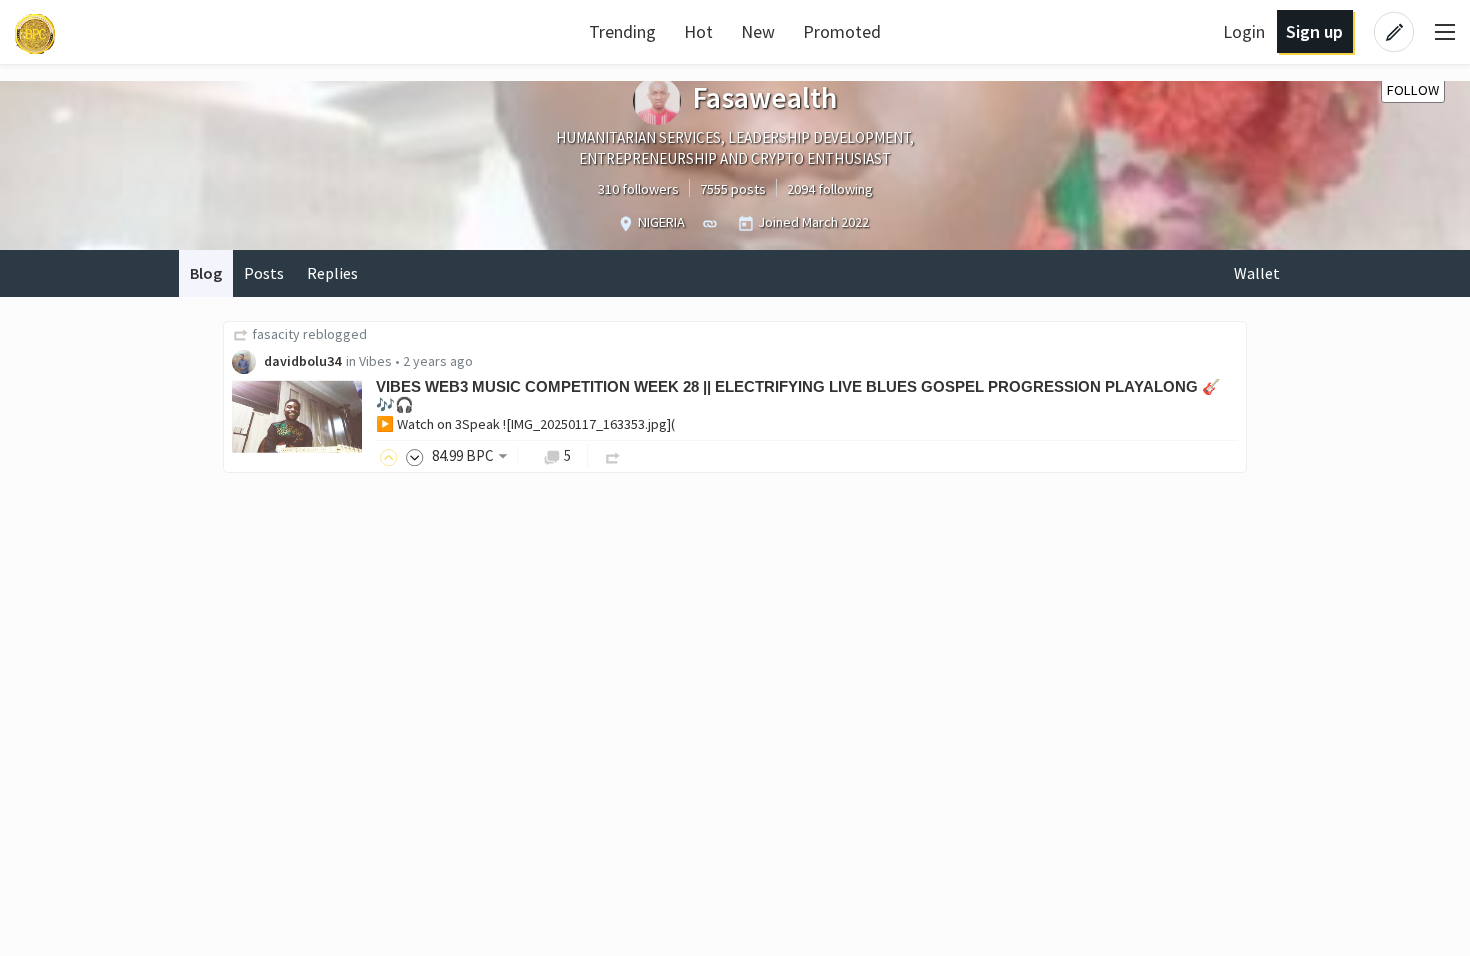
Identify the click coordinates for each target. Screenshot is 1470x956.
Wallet (1257, 273)
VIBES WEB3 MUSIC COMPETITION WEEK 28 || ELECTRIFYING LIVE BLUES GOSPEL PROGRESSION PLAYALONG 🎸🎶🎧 (798, 395)
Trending (622, 31)
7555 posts (733, 189)
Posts (264, 273)
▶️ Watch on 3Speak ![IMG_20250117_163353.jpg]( (525, 424)
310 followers (638, 189)
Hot (698, 31)
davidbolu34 (302, 361)
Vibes (375, 361)
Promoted (842, 31)
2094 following (830, 189)
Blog (206, 273)
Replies (332, 273)
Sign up (1314, 31)
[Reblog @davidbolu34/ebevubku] (613, 455)
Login (1244, 31)
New (758, 31)
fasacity (276, 334)
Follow (1413, 90)
